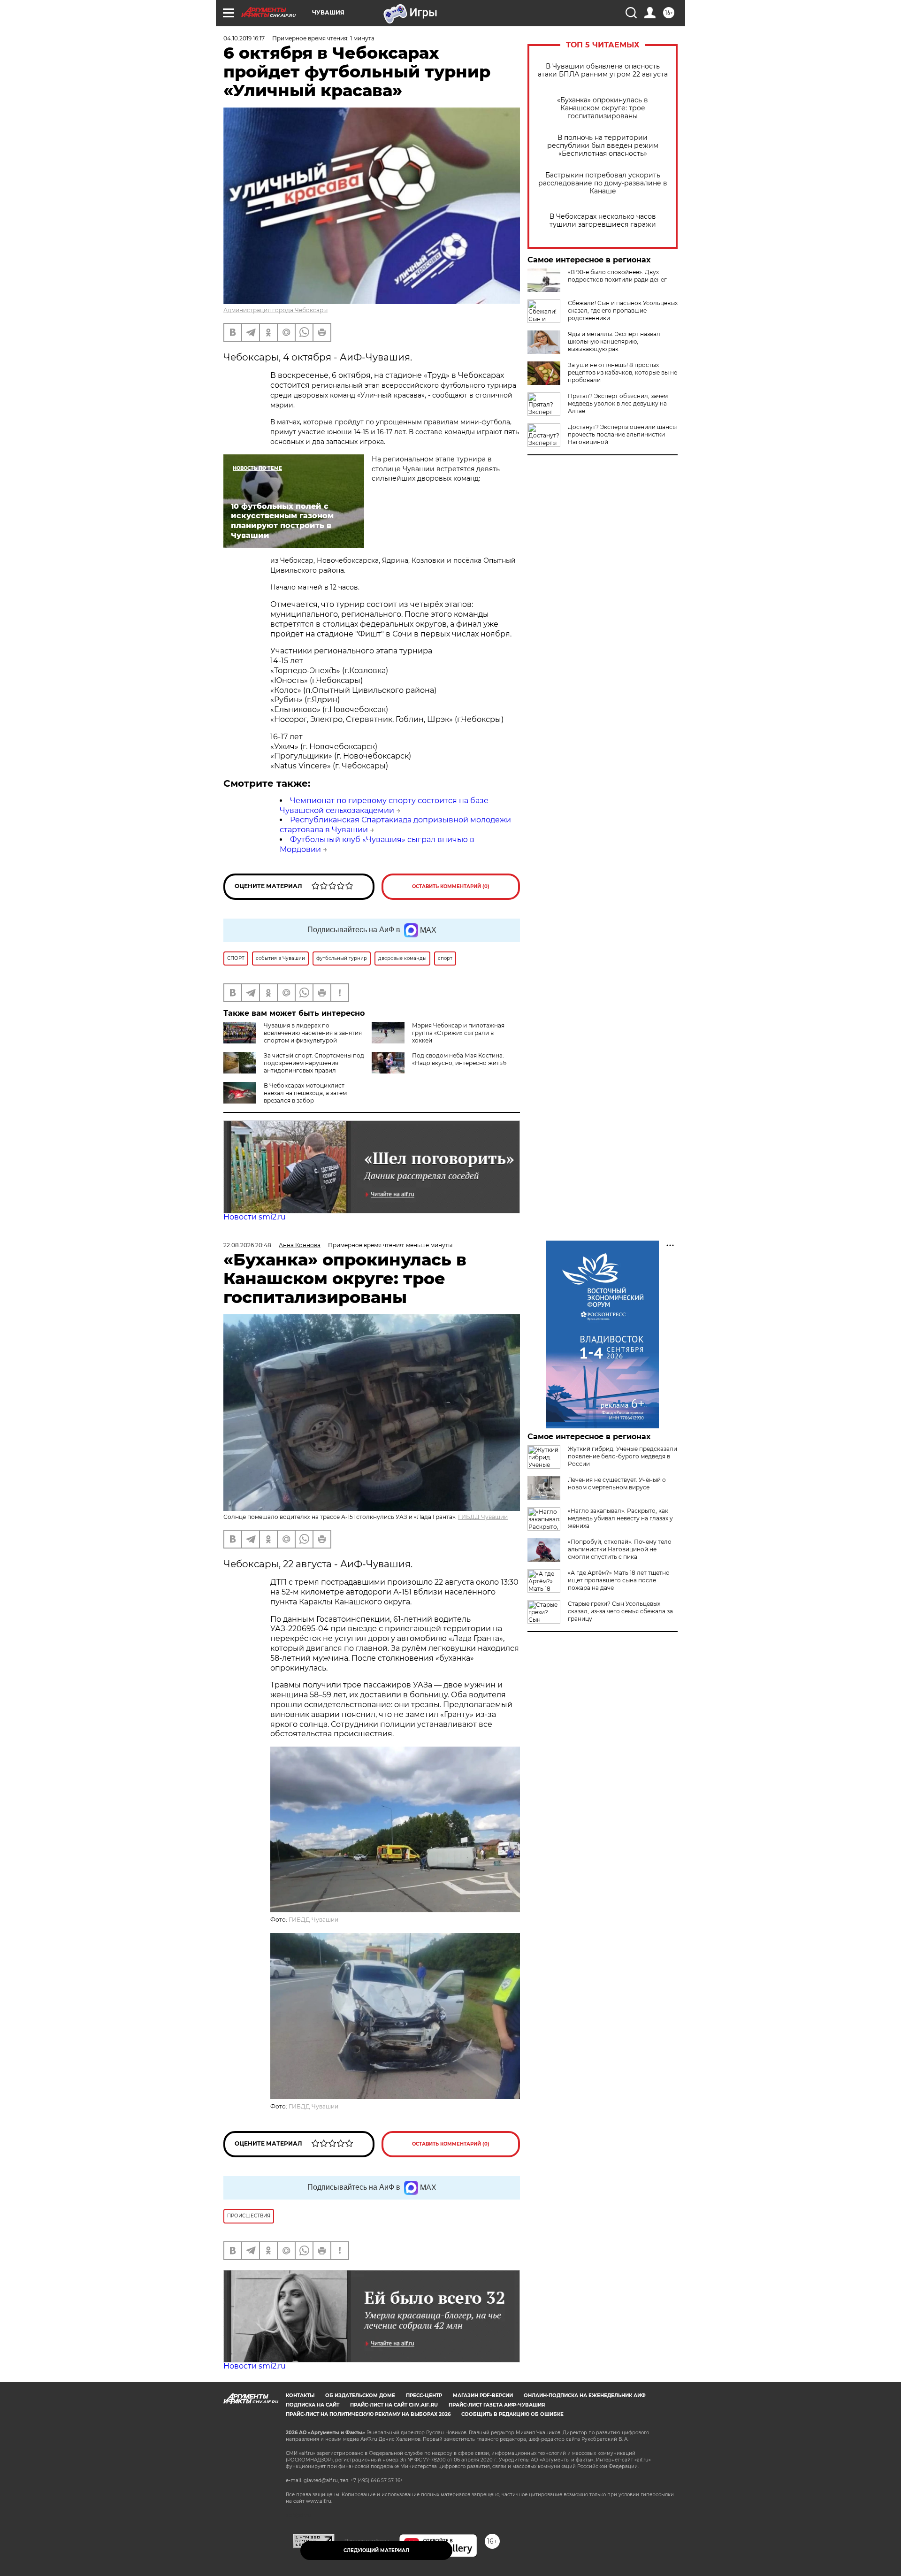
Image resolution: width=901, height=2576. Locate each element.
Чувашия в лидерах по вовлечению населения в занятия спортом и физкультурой (313, 1033)
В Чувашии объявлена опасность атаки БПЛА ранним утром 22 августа (603, 70)
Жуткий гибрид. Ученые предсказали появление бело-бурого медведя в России (622, 1456)
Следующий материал (376, 2550)
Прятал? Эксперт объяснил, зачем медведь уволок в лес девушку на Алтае (618, 403)
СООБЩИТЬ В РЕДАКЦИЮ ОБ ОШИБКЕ (512, 2414)
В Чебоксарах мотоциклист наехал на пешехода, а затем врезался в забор (305, 1093)
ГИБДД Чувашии (483, 1517)
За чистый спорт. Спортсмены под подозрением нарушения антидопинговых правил (314, 1063)
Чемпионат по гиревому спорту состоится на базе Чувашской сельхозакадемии (384, 805)
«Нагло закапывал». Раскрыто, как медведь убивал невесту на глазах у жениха (620, 1518)
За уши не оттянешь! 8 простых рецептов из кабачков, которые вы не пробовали (622, 372)
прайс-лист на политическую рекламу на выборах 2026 (368, 2414)
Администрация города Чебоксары (275, 310)
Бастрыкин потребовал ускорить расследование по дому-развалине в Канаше (603, 183)
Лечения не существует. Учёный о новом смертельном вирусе (617, 1483)
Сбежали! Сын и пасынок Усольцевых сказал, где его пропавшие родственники (623, 310)
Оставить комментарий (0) (451, 886)
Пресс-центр (424, 2396)
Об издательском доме (360, 2396)
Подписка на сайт (313, 2405)
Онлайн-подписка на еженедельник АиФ (585, 2396)
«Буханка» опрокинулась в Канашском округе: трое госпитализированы (603, 108)
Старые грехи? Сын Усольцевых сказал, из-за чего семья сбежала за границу (620, 1611)
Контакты (300, 2396)
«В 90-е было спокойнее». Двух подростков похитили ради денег (617, 276)
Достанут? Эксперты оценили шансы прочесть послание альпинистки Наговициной (622, 434)
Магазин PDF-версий (483, 2396)
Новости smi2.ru (255, 1217)
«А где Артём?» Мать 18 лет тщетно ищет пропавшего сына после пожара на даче (619, 1580)
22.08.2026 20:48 (247, 1245)
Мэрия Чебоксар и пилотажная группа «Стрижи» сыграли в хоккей (458, 1033)
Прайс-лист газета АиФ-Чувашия (497, 2405)
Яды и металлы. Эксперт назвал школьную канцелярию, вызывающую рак (614, 341)
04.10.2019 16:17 (244, 38)
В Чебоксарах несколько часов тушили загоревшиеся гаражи (603, 221)
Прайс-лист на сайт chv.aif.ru (394, 2405)
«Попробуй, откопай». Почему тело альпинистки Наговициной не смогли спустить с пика (620, 1549)
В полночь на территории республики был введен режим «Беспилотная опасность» (603, 146)
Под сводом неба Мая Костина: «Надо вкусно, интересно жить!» (459, 1059)
